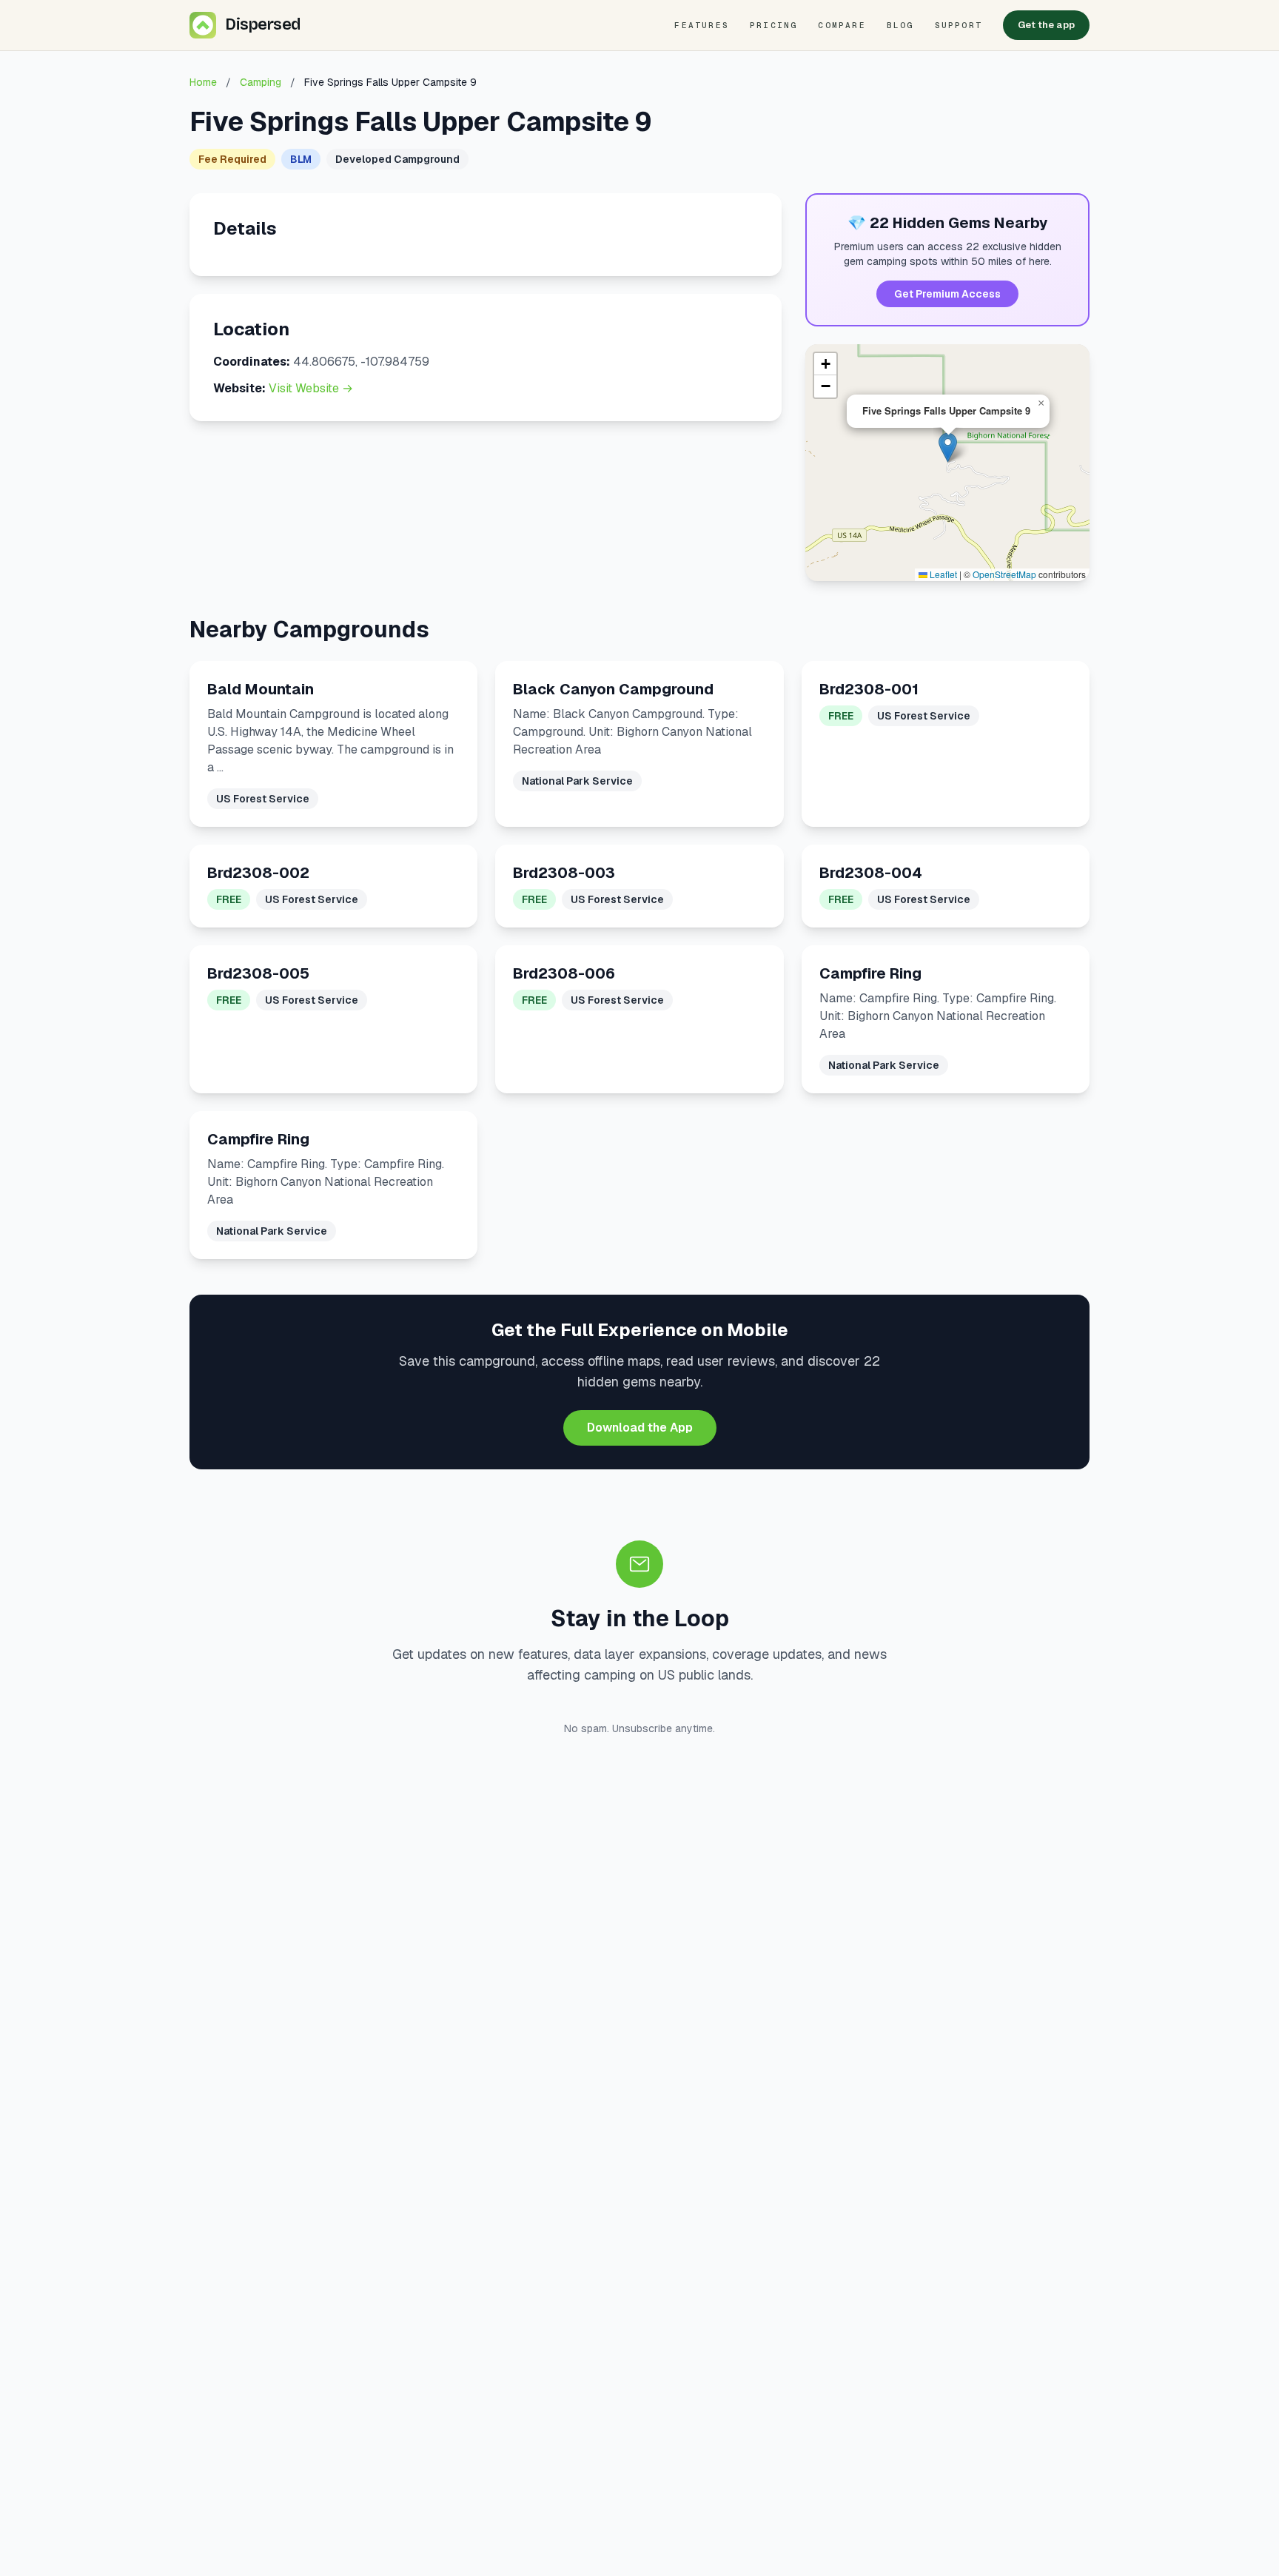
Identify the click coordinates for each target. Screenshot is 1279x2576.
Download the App (640, 1428)
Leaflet (942, 574)
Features (702, 25)
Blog (900, 25)
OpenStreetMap (1004, 574)
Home (203, 82)
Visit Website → (311, 388)
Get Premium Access (947, 294)
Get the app (1046, 25)
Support (959, 25)
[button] (948, 447)
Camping (261, 82)
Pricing (773, 25)
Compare (842, 25)
